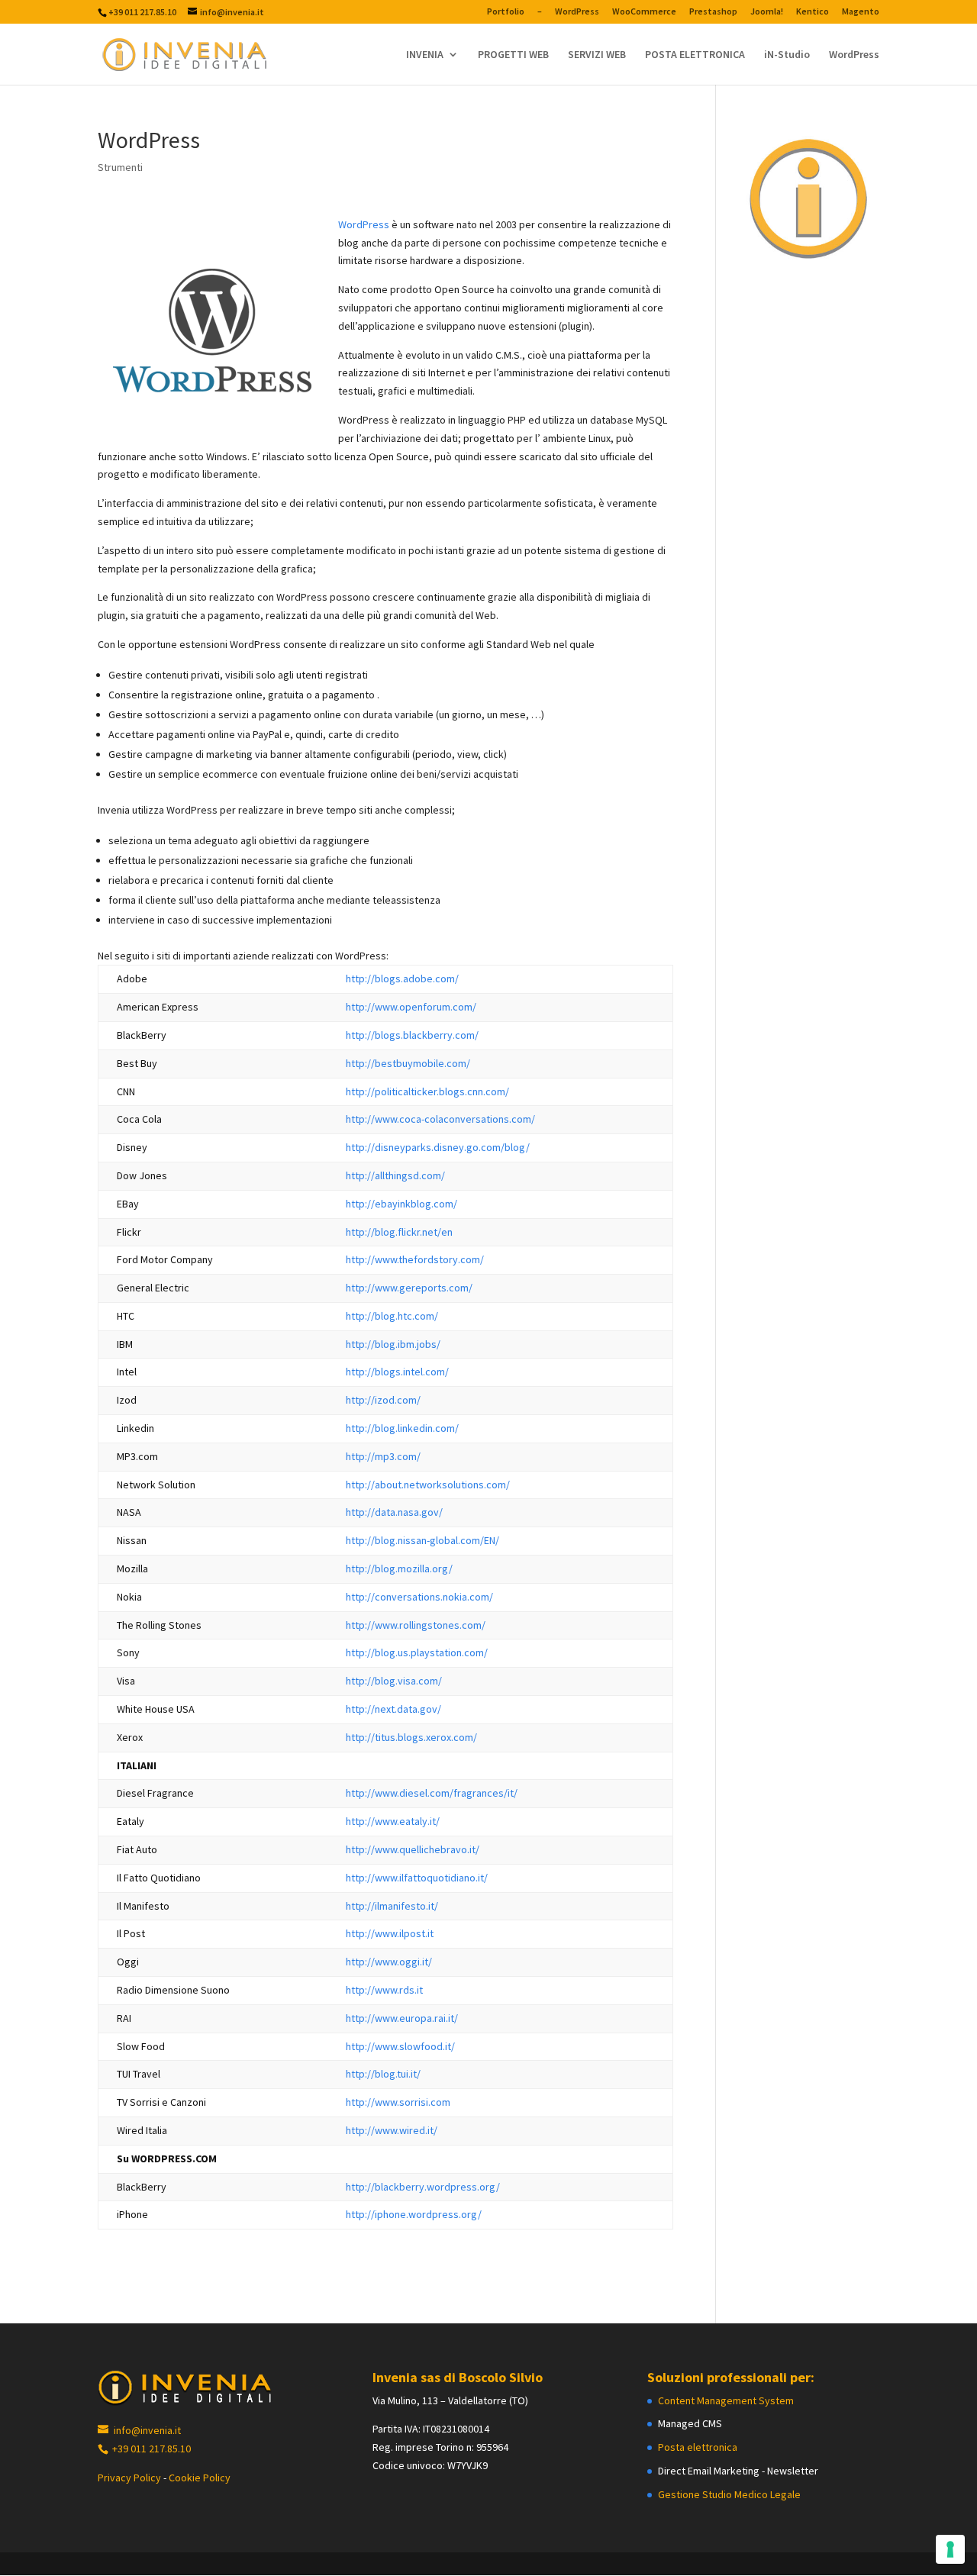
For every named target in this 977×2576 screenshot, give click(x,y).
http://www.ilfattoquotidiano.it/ (417, 1878)
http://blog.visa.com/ (394, 1681)
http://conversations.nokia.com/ (419, 1597)
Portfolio (506, 12)
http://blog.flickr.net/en (399, 1232)
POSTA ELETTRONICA (695, 55)
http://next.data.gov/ (393, 1709)
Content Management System (726, 2400)
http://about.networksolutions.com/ (428, 1485)
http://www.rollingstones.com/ (416, 1625)
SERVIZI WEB (597, 55)
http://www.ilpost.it (390, 1933)
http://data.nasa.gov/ (394, 1512)
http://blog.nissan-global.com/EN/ (422, 1540)
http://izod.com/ (383, 1400)
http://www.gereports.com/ (409, 1288)
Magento (861, 12)
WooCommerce (644, 12)
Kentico (813, 12)
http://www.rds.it (384, 1990)
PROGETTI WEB (513, 55)
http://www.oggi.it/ (389, 1962)
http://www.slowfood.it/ (400, 2046)
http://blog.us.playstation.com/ (417, 1652)
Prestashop (713, 12)
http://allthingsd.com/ (395, 1175)
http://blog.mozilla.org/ (399, 1568)
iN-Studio (787, 55)
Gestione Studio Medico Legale (729, 2494)
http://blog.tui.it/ (383, 2074)
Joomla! (767, 12)
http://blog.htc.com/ (392, 1316)
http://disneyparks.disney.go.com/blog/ (438, 1147)
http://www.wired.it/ (392, 2130)
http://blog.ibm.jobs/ (393, 1344)
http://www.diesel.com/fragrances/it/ (432, 1793)
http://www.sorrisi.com (398, 2102)
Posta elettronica (698, 2447)
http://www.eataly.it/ (393, 1821)
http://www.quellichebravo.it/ (413, 1849)
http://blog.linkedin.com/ (402, 1428)
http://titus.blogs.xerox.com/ (411, 1737)
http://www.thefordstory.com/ (415, 1259)
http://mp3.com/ (383, 1456)
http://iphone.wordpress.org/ (414, 2214)
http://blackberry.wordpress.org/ (423, 2187)
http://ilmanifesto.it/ (392, 1906)
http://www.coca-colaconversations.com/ (440, 1119)
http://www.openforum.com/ (411, 1007)
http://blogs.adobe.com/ (402, 978)
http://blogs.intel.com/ (397, 1372)
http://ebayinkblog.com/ (401, 1204)
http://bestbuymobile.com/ (408, 1063)
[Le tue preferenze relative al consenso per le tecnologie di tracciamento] (950, 2549)
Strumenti (120, 167)
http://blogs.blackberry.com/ (412, 1035)
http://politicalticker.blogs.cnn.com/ (427, 1091)
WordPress (577, 12)
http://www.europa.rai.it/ (402, 2018)
